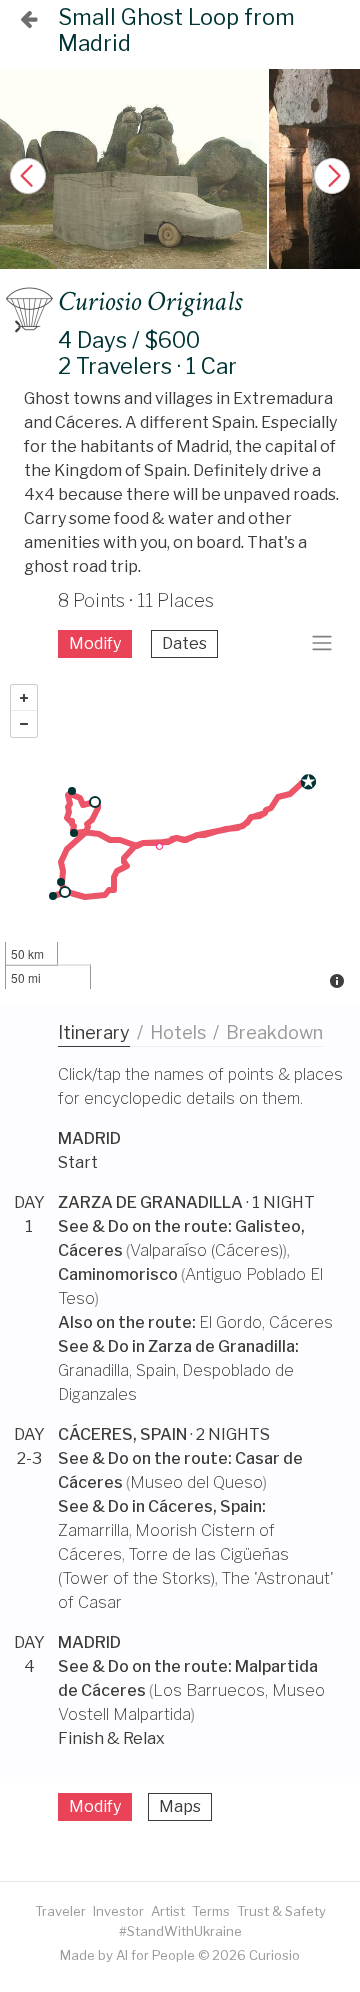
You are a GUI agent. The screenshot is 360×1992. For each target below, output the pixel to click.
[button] (332, 176)
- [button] (24, 724)
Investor (118, 1911)
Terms (211, 1911)
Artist (168, 1911)
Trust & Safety (281, 1911)
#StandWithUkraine (180, 1931)
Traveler (60, 1911)
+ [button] (24, 698)
